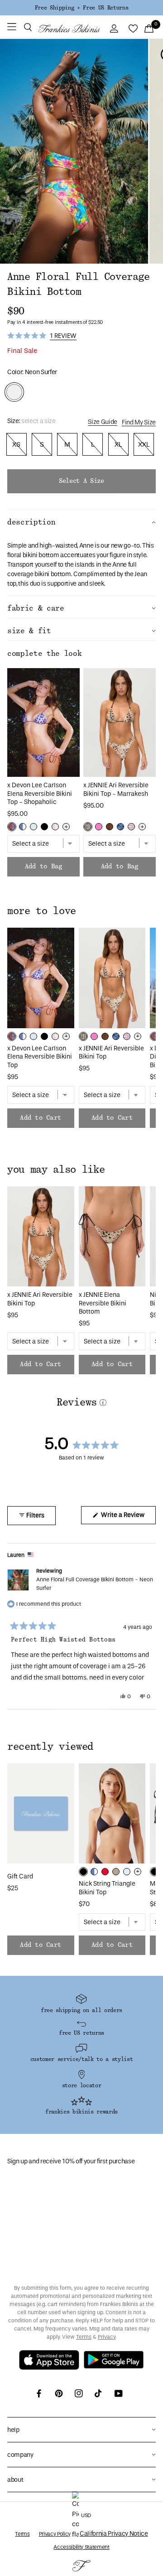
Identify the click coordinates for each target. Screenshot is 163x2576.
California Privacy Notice (114, 2534)
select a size (81, 481)
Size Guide (103, 422)
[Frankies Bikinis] (69, 29)
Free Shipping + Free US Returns (81, 8)
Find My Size (139, 422)
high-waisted (58, 546)
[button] (28, 29)
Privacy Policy (55, 2534)
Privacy (107, 2337)
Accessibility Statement (81, 2547)
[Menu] (12, 29)
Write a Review (128, 1517)
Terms (84, 2337)
